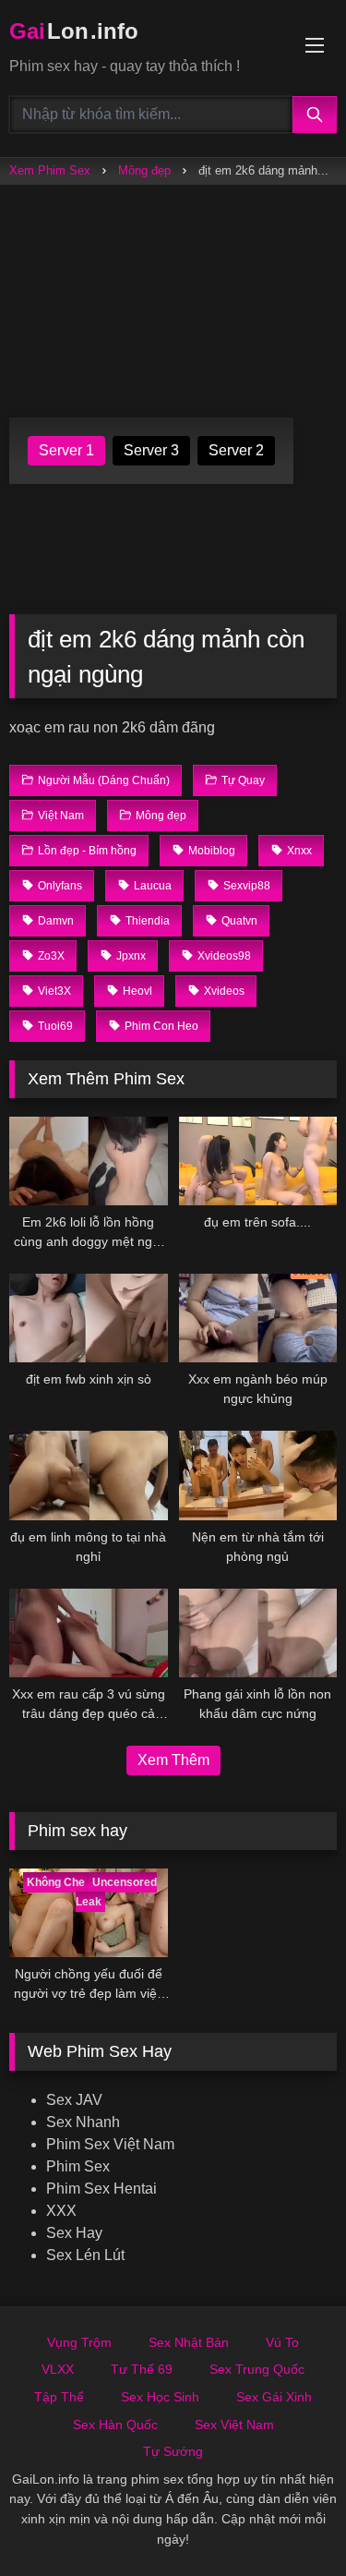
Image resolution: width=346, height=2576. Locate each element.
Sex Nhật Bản (189, 2342)
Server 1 (66, 450)
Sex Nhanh (83, 2122)
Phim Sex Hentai (101, 2189)
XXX (61, 2211)
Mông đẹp (144, 170)
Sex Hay (74, 2233)
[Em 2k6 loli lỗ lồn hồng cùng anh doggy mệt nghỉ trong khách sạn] (89, 1161)
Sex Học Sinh (160, 2397)
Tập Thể (59, 2397)
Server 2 (236, 450)
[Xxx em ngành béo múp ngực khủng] (258, 1318)
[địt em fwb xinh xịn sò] (89, 1318)
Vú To (282, 2342)
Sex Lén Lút (85, 2255)
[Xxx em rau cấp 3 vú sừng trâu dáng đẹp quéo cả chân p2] (89, 1633)
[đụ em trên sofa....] (258, 1161)
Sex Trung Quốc (257, 2369)
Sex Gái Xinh (274, 2397)
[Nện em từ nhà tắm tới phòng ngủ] (258, 1475)
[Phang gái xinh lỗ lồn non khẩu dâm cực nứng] (258, 1633)
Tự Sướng (173, 2451)
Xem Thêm (173, 1760)
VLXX (58, 2369)
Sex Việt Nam (234, 2425)
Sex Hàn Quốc (115, 2425)
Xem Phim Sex (50, 170)
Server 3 (151, 450)
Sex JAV (74, 2100)
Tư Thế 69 (142, 2369)
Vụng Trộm (79, 2342)
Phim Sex (78, 2166)
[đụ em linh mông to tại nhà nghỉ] (89, 1475)
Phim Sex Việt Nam (110, 2144)
